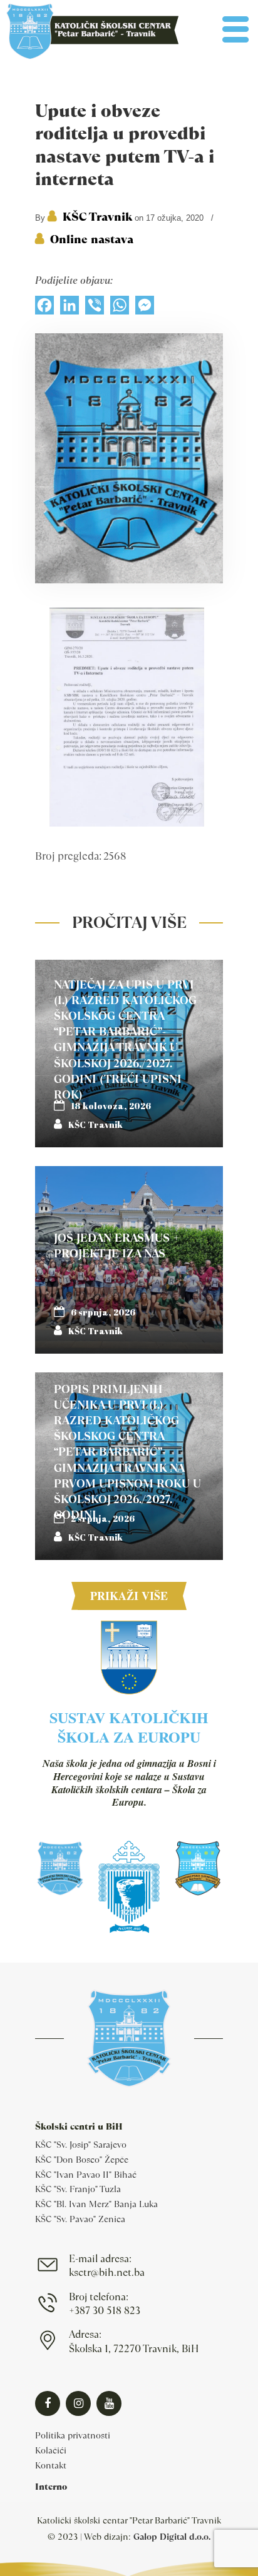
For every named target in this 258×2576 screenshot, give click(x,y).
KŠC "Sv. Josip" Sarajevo (81, 2145)
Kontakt (51, 2465)
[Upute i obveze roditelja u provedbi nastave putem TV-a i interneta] (129, 580)
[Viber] (95, 308)
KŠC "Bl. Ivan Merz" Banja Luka (96, 2204)
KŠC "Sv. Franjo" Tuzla (78, 2189)
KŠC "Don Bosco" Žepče (82, 2160)
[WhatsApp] (120, 308)
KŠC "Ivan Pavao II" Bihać (86, 2175)
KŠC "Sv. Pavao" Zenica (80, 2219)
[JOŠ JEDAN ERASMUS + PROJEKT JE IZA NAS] (129, 1260)
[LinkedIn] (70, 308)
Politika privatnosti (73, 2435)
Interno (51, 2487)
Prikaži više (129, 1596)
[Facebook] (44, 308)
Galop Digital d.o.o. (172, 2537)
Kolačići (51, 2450)
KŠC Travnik (97, 217)
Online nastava (92, 239)
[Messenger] (145, 308)
